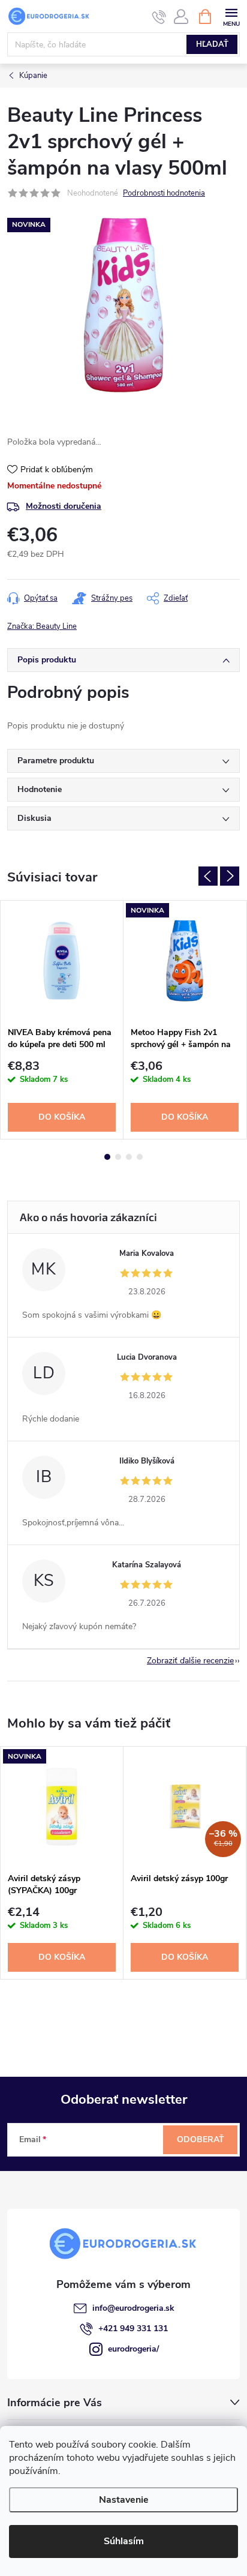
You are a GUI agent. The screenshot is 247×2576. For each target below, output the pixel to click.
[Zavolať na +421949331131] (159, 17)
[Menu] (231, 16)
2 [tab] (118, 1157)
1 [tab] (107, 1157)
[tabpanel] (62, 1020)
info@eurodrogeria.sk (133, 2308)
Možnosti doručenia (64, 506)
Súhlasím (124, 2541)
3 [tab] (129, 1157)
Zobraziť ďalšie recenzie (190, 1661)
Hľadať (212, 44)
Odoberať (201, 2139)
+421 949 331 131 (133, 2328)
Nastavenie (124, 2500)
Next (230, 876)
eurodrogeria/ (133, 2349)
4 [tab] (140, 1157)
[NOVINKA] (185, 960)
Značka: (42, 626)
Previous (208, 876)
